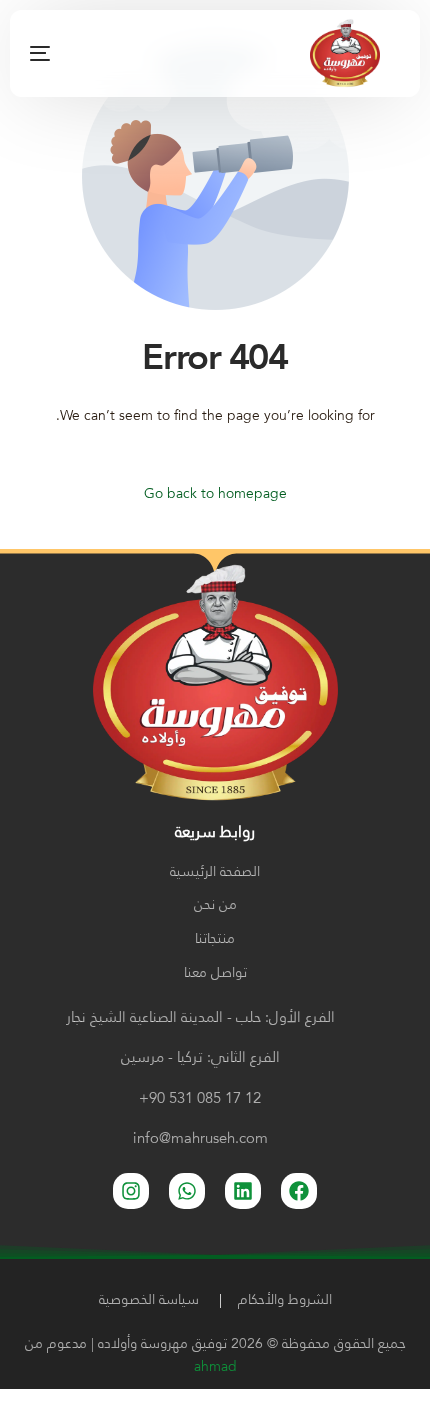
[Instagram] (146, 53)
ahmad (215, 1367)
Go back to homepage (215, 494)
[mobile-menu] (65, 53)
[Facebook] (115, 53)
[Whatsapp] (187, 1191)
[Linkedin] (243, 1191)
